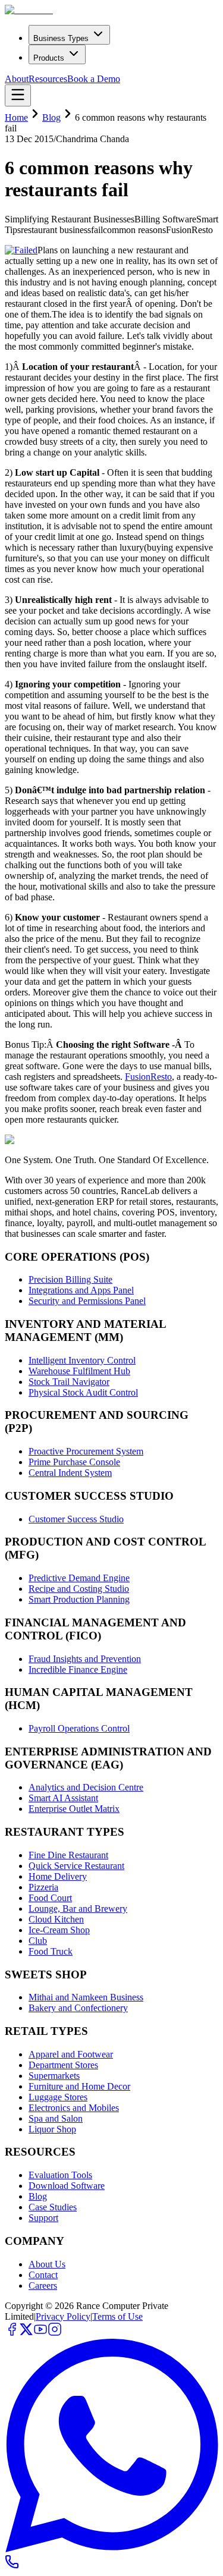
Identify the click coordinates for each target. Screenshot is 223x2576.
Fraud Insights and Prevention (85, 1659)
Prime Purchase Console (74, 1462)
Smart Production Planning (79, 1599)
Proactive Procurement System (86, 1451)
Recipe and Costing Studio (79, 1589)
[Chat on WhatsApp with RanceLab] (111, 2549)
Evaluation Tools (60, 2175)
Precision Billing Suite (70, 1279)
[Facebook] (12, 2333)
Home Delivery (58, 1876)
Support (43, 2218)
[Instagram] (55, 2333)
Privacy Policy (63, 2316)
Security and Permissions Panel (87, 1301)
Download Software (67, 2186)
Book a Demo (94, 79)
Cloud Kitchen (56, 1919)
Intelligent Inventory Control (82, 1360)
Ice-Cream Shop (59, 1930)
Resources (48, 79)
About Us (47, 2264)
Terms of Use (117, 2316)
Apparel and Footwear (71, 2054)
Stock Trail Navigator (69, 1382)
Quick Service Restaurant (76, 1866)
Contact (43, 2275)
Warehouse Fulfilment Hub (79, 1371)
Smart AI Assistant (63, 1798)
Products (49, 58)
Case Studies (53, 2207)
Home (16, 117)
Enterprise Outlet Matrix (74, 1809)
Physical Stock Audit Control (83, 1392)
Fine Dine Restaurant (68, 1855)
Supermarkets (54, 2076)
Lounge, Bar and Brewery (78, 1909)
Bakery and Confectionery (78, 2008)
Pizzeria (43, 1887)
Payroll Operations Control (79, 1728)
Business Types (61, 38)
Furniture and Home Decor (79, 2086)
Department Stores (63, 2065)
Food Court (50, 1898)
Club (38, 1941)
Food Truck (51, 1951)
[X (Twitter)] (26, 2333)
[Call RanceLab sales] (12, 2566)
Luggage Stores (58, 2097)
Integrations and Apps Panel (81, 1290)
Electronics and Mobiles (74, 2108)
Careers (43, 2286)
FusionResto (148, 1077)
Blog (51, 117)
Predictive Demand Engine (79, 1578)
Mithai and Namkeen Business (86, 1997)
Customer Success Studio (76, 1519)
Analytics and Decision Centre (86, 1787)
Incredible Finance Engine (78, 1669)
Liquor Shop (52, 2129)
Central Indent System (70, 1473)
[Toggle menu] (18, 95)
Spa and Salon (56, 2118)
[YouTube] (40, 2333)
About (17, 79)
